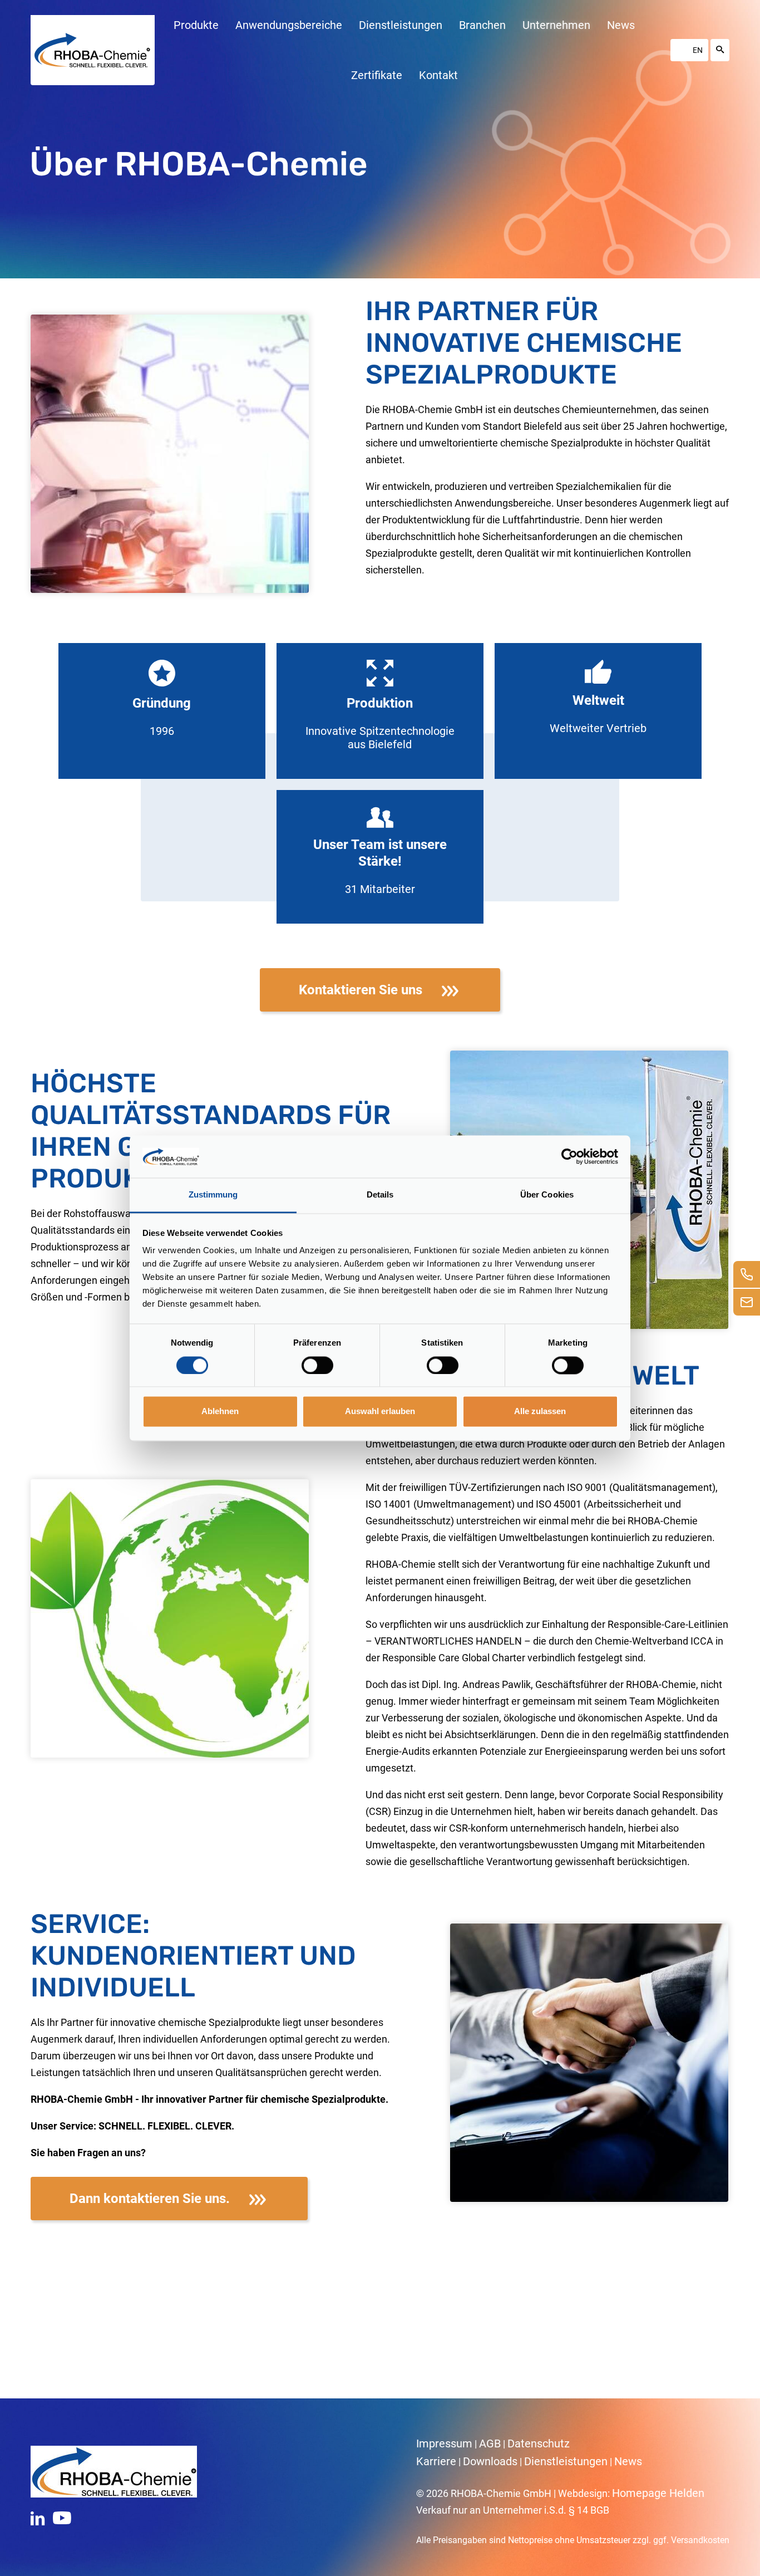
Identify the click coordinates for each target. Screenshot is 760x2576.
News (628, 2461)
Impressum (444, 2443)
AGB (490, 2443)
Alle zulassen (540, 1412)
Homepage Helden (658, 2493)
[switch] (317, 1365)
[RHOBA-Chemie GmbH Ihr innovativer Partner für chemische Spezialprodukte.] (92, 50)
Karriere (436, 2461)
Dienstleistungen (566, 2461)
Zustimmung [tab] (213, 1195)
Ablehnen (220, 1412)
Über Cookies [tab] (547, 1195)
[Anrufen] (747, 1274)
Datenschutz (539, 2443)
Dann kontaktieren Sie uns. (150, 2199)
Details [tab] (380, 1195)
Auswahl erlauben (380, 1412)
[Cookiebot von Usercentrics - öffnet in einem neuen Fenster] (569, 1156)
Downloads (490, 2461)
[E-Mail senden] (747, 1302)
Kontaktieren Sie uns (361, 990)
